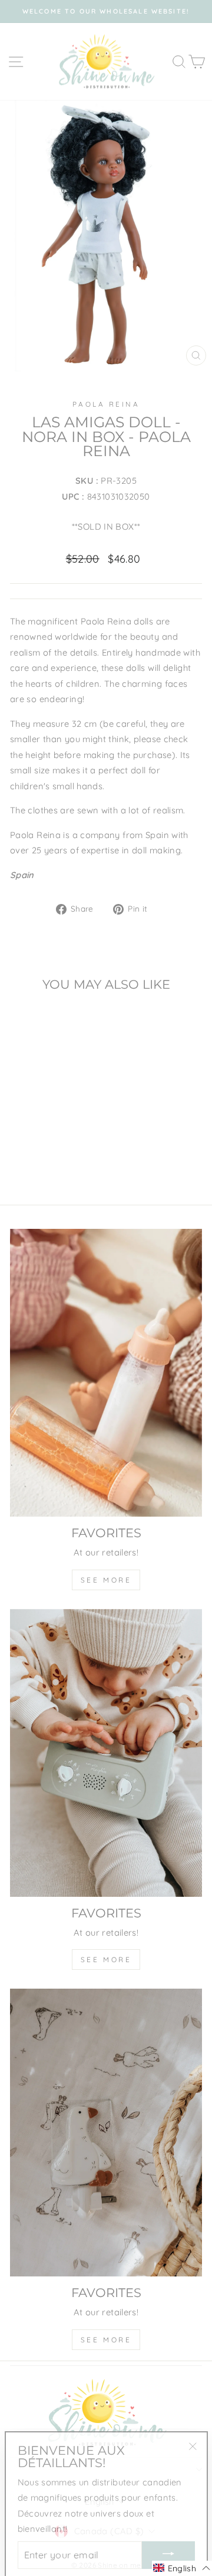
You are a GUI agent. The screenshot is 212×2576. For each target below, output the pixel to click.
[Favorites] (106, 1373)
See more (106, 1580)
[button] (182, 2568)
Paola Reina (106, 404)
